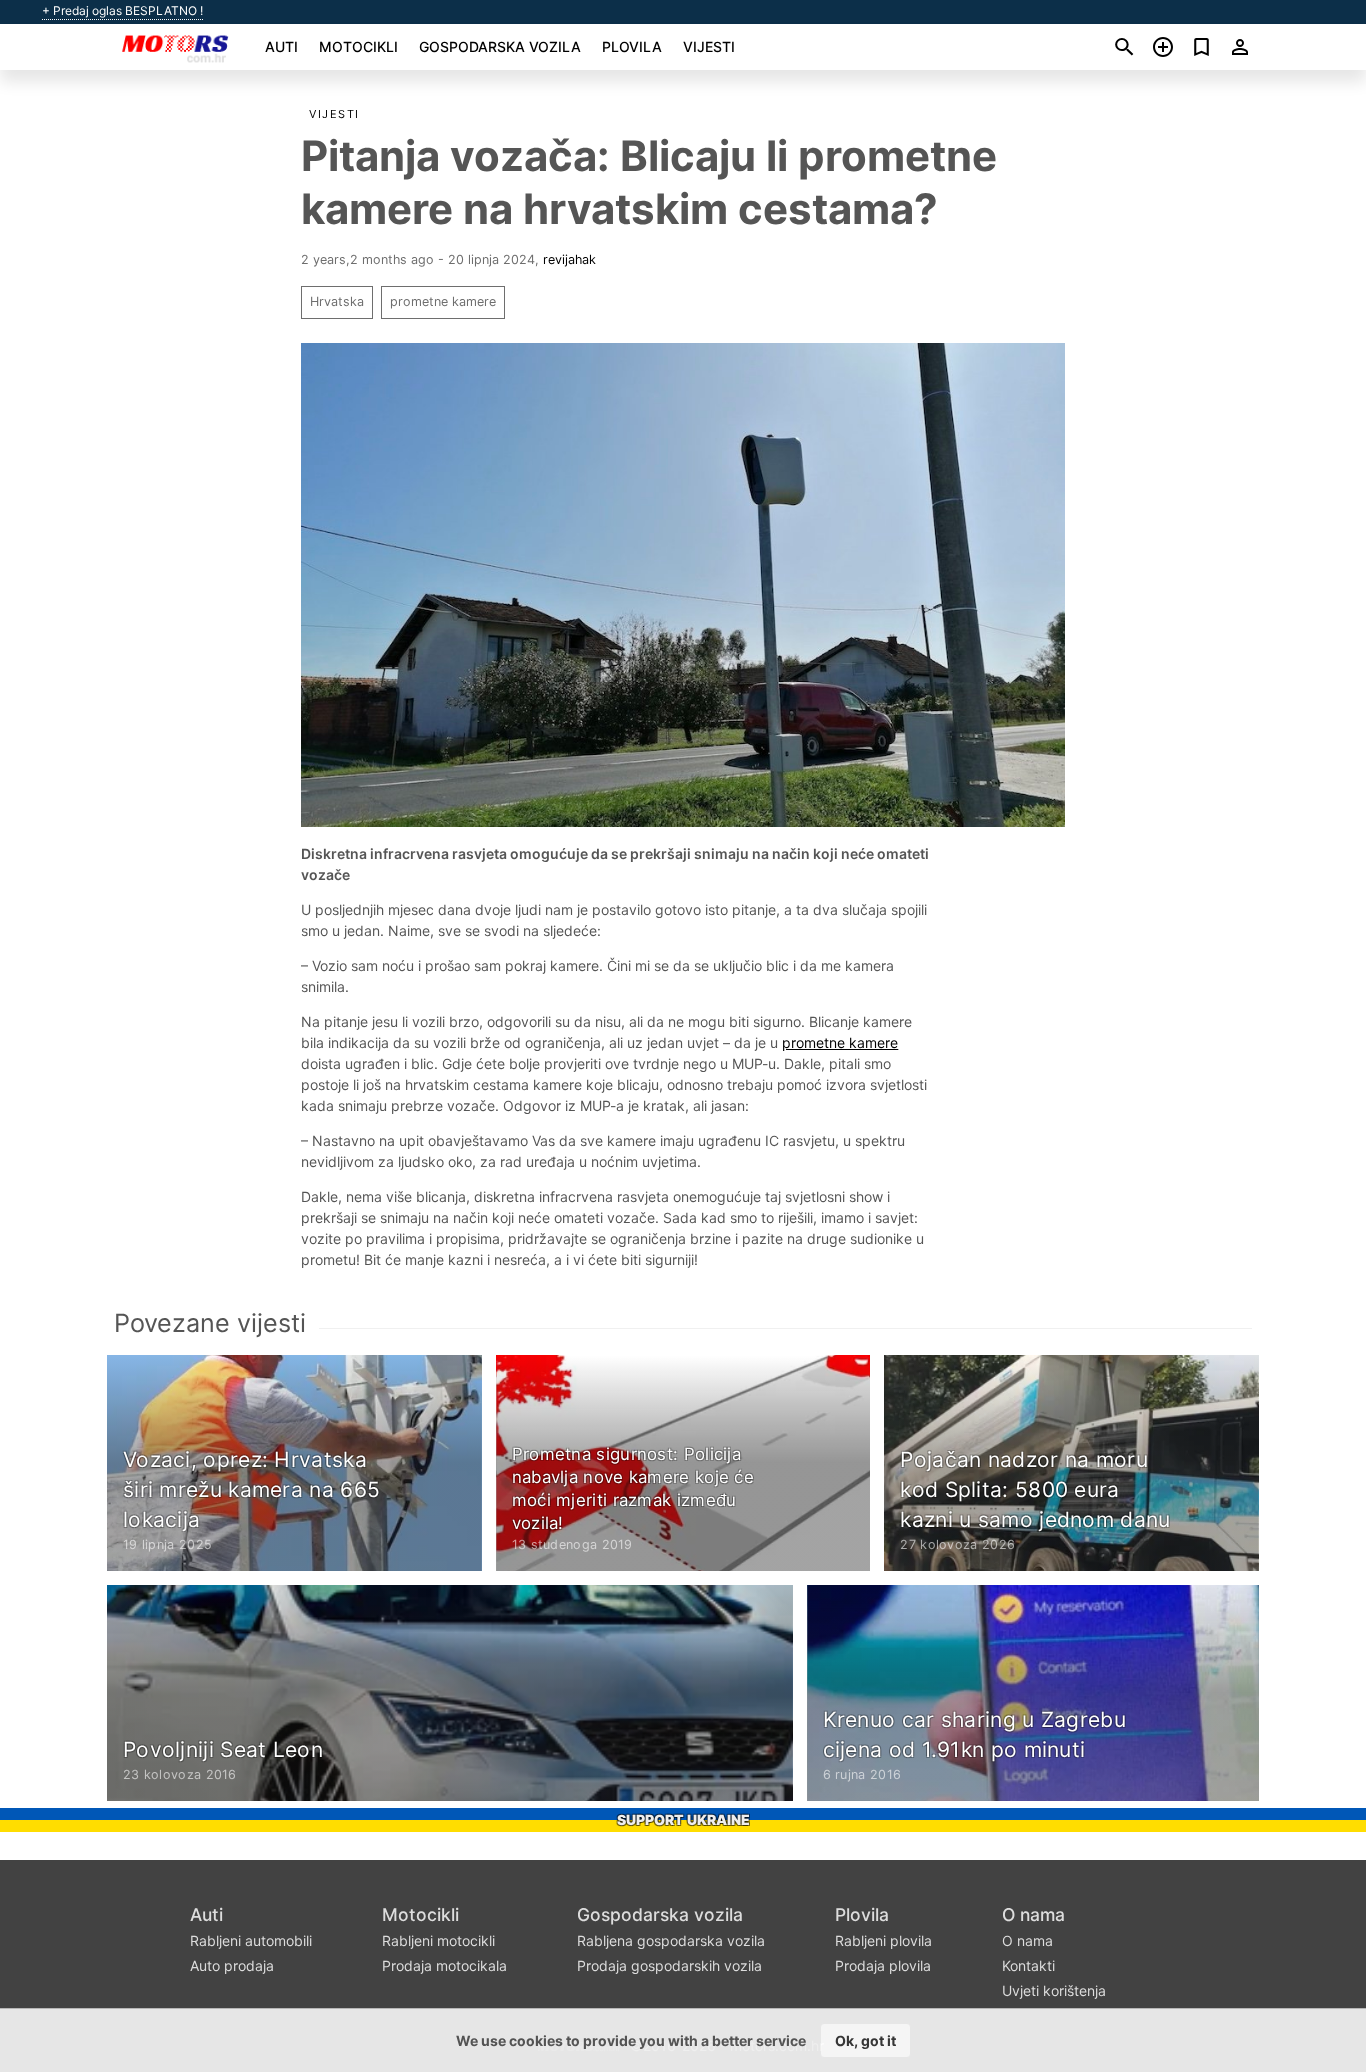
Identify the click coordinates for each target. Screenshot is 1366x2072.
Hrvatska (337, 301)
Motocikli (358, 46)
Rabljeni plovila (883, 1940)
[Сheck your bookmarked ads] (1201, 47)
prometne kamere (443, 301)
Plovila (632, 46)
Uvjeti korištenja (1054, 1990)
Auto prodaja (232, 1965)
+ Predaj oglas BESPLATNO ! (122, 11)
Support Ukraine (683, 1819)
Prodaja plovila (883, 1965)
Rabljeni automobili (251, 1940)
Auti (281, 46)
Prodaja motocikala (444, 1965)
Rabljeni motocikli (438, 1940)
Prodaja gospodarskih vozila (669, 1965)
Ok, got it (865, 2040)
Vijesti (709, 46)
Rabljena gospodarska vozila (671, 1940)
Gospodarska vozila (500, 46)
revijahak (569, 259)
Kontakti (1028, 1965)
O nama (1033, 1914)
